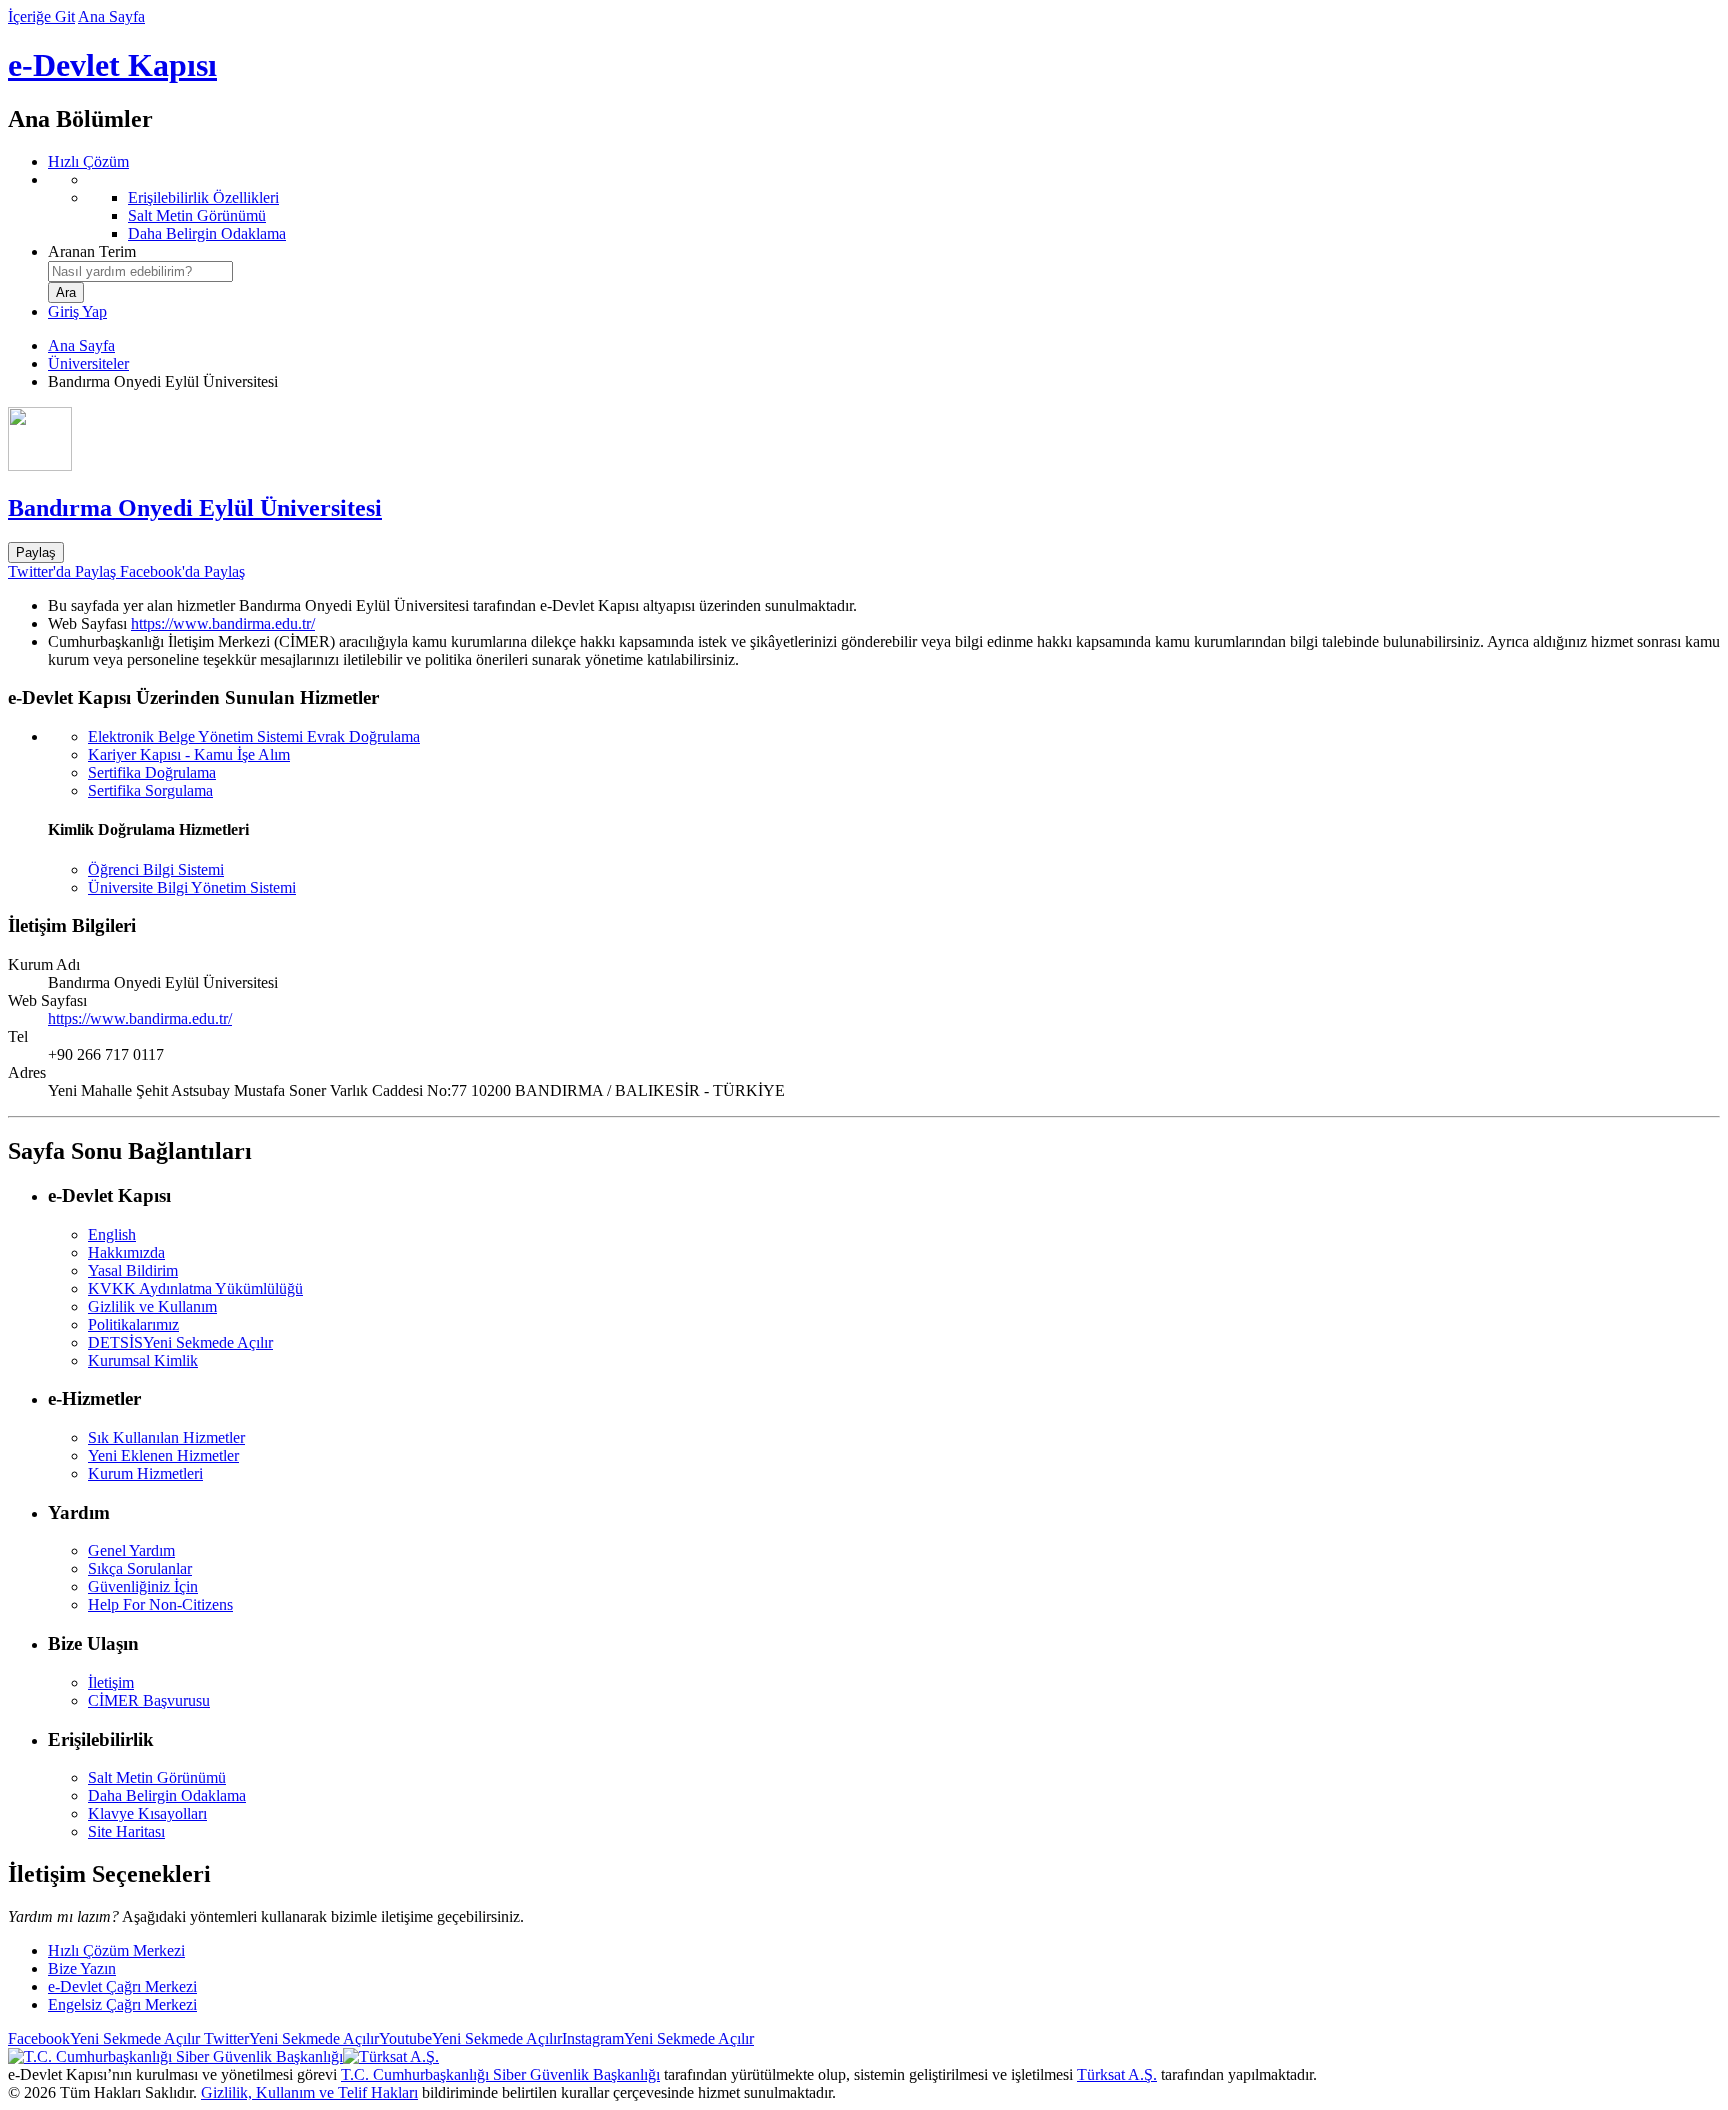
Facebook (104, 2038)
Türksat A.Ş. (1117, 2074)
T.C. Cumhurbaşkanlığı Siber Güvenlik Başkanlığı (500, 2074)
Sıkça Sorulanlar (140, 1568)
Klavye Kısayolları (147, 1813)
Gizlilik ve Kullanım (152, 1306)
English (112, 1234)
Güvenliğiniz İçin (143, 1586)
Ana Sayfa (111, 16)
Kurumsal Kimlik (143, 1360)
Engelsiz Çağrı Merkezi (122, 2004)
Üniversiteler (88, 363)
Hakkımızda (126, 1252)
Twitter (289, 2038)
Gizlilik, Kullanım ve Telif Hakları (309, 2092)
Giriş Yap (77, 311)
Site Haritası (126, 1831)
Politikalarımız (133, 1324)
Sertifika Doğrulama (152, 772)
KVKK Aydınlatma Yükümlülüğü (195, 1288)
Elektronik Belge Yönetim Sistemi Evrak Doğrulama (254, 736)
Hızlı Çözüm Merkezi (116, 1950)
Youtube (470, 2038)
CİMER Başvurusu (149, 1700)
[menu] (884, 207)
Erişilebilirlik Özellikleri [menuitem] (203, 197)
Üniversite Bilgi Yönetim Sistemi (192, 887)
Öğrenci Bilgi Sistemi (156, 869)
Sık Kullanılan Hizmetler (166, 1437)
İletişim (111, 1682)
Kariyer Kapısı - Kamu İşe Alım (189, 754)
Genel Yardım (131, 1550)
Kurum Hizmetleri (145, 1473)
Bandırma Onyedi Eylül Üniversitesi (195, 508)
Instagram (658, 2038)
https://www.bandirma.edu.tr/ (223, 623)
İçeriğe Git (41, 16)
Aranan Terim (92, 251)
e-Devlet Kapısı (112, 65)
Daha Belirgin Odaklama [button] (167, 1795)
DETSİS (180, 1342)
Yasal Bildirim (133, 1270)
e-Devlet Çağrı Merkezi (122, 1986)
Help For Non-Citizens (160, 1604)
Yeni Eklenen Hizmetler (163, 1455)
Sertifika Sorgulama (150, 790)
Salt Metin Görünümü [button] (157, 1777)
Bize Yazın (82, 1968)
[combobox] (140, 271)
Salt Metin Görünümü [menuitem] (197, 215)
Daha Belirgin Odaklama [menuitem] (207, 233)
